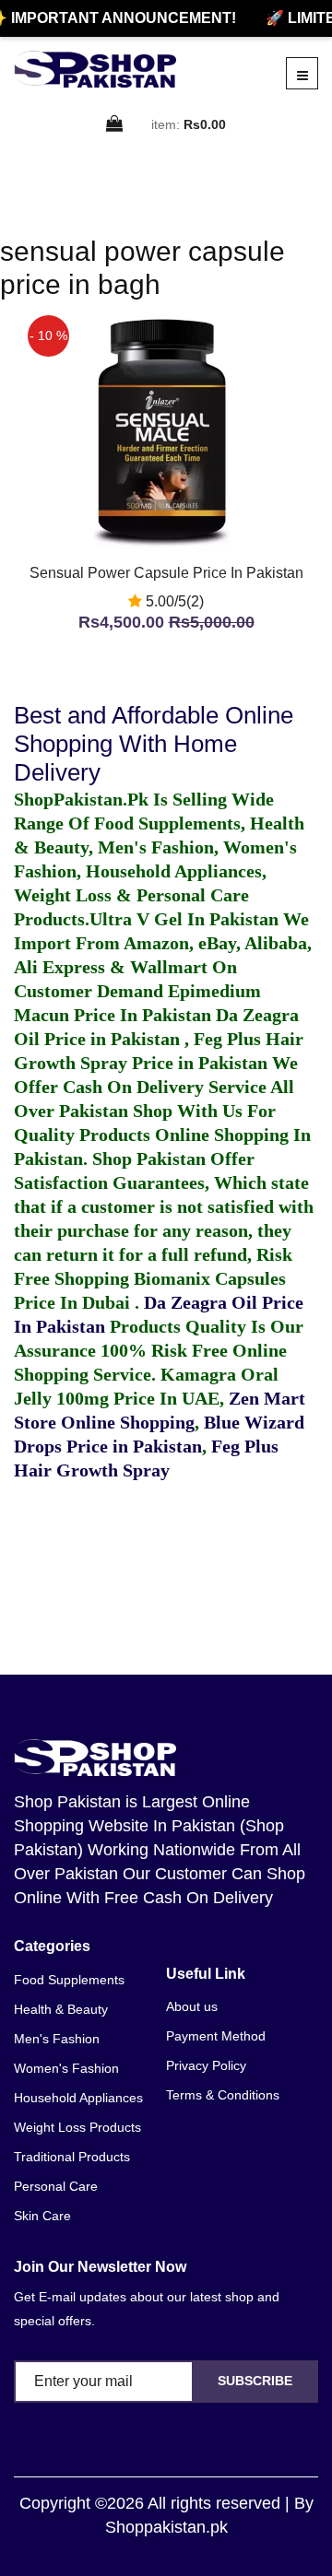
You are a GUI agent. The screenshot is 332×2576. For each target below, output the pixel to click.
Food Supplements (69, 1980)
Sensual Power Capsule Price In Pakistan (166, 573)
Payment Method (216, 2036)
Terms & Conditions (223, 2095)
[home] (95, 69)
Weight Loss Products (77, 2127)
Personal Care (56, 2186)
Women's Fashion (66, 2068)
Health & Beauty (61, 2009)
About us (192, 2006)
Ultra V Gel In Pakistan (184, 919)
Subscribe (255, 2381)
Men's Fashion (57, 2039)
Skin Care (42, 2216)
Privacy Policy (206, 2065)
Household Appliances (78, 2098)
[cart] (115, 125)
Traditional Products (72, 2157)
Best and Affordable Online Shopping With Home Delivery (154, 744)
